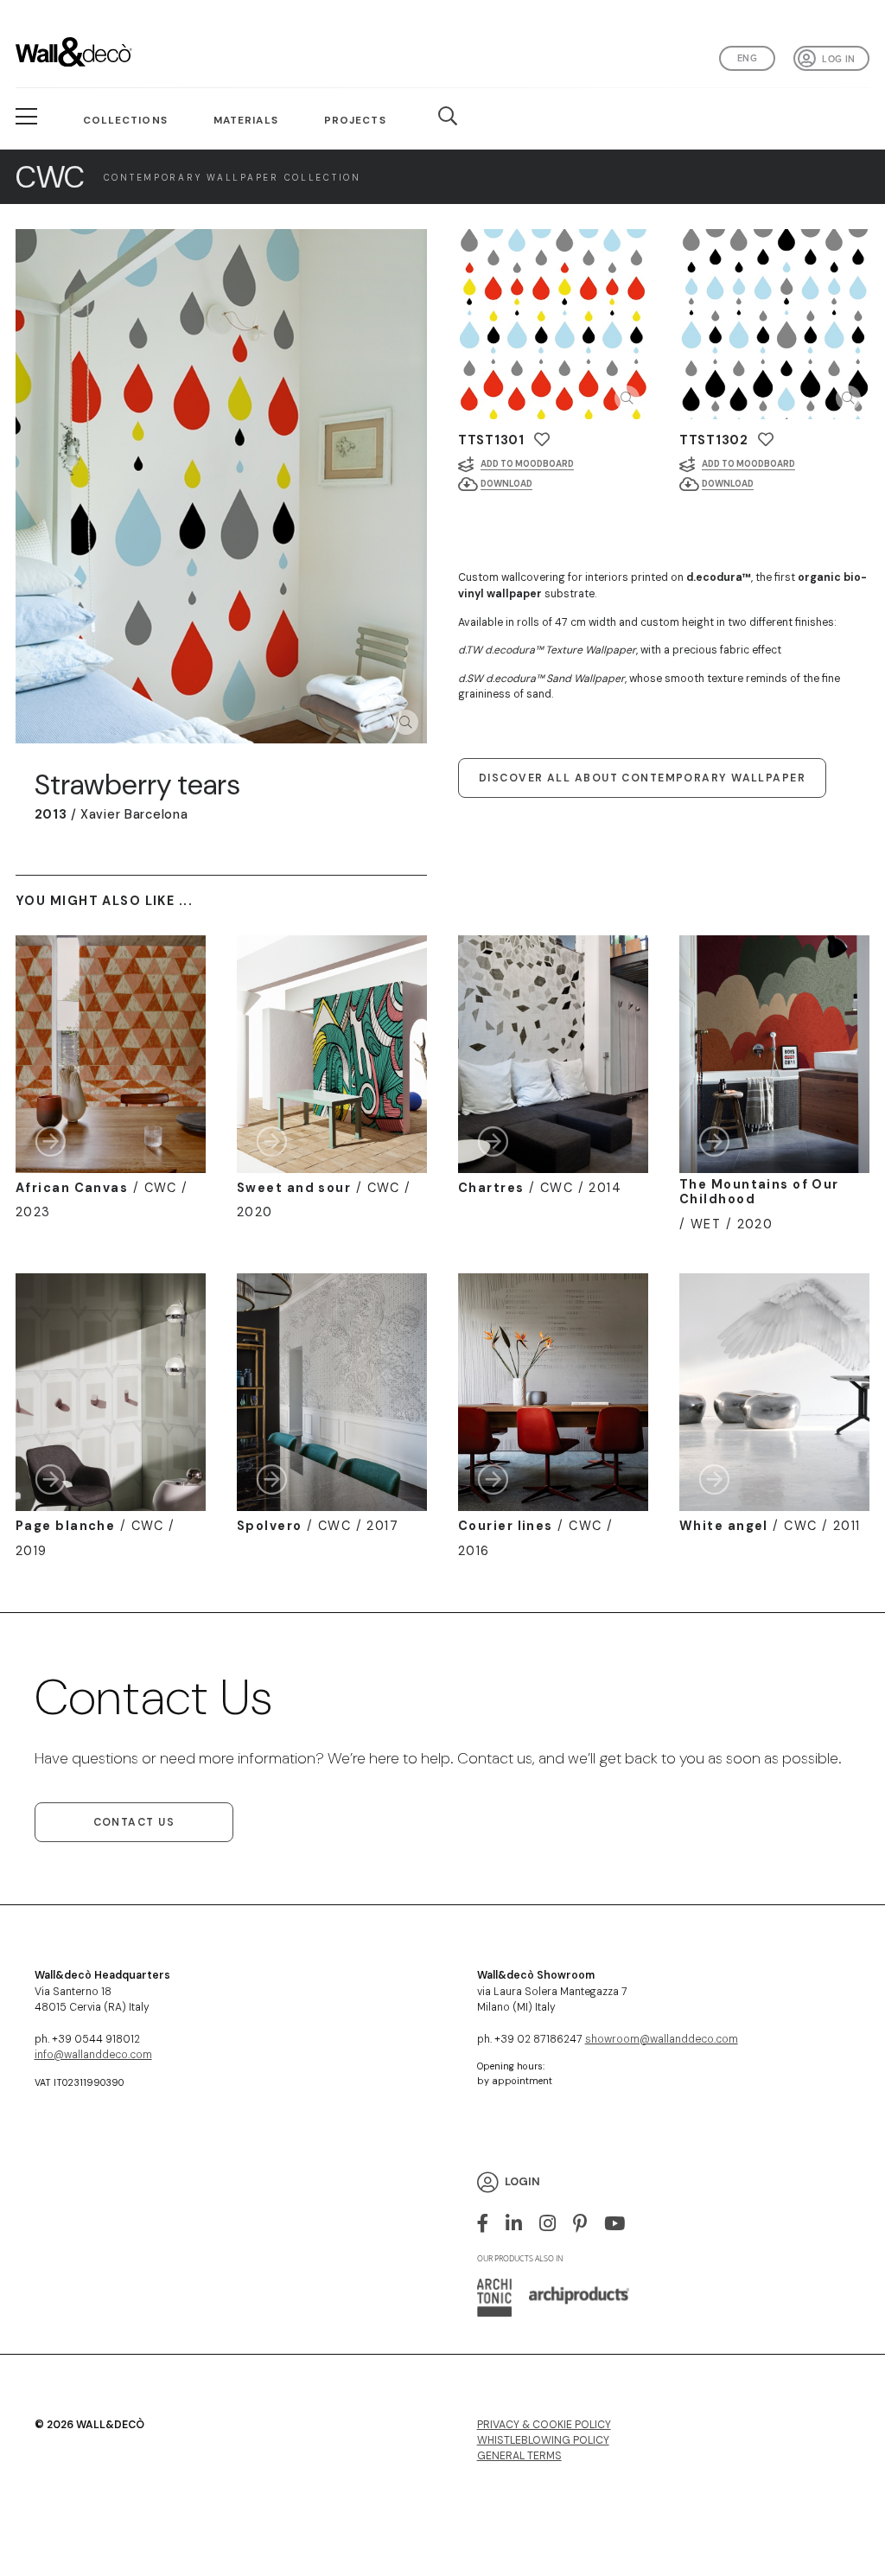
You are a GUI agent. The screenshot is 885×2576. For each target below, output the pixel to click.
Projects (355, 120)
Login (522, 2182)
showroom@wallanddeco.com (662, 2039)
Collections (125, 120)
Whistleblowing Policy (543, 2440)
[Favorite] (542, 440)
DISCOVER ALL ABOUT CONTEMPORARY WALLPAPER (642, 778)
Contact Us (134, 1822)
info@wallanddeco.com (93, 2055)
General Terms (519, 2456)
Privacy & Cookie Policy (544, 2425)
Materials (246, 120)
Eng (747, 58)
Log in (838, 59)
